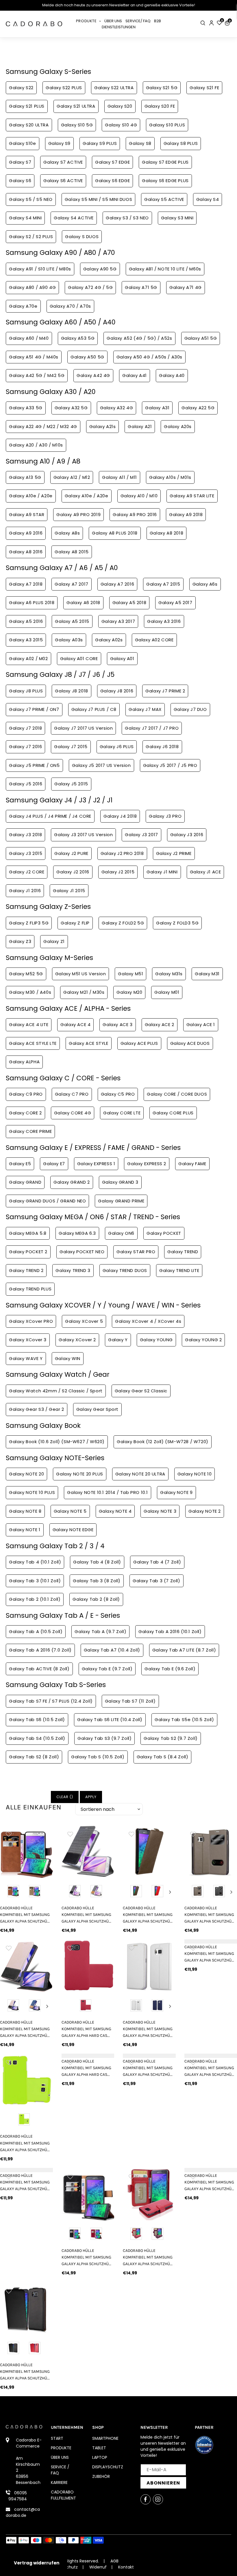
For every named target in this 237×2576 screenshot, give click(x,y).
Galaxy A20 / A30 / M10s (36, 445)
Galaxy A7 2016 (117, 584)
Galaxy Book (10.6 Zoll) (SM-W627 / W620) (57, 1442)
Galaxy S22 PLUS (64, 88)
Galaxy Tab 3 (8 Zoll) (97, 1581)
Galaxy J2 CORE (27, 872)
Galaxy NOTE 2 (205, 1511)
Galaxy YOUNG (156, 1340)
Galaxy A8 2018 (166, 533)
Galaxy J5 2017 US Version (101, 765)
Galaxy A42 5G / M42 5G (37, 375)
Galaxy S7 (20, 162)
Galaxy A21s (103, 426)
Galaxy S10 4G (121, 125)
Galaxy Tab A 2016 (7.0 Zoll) (40, 1650)
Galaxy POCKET (164, 1233)
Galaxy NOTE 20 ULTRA (140, 1474)
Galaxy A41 (135, 375)
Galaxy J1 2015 (69, 891)
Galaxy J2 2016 (73, 872)
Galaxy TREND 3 (73, 1270)
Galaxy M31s (169, 974)
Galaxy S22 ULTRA (114, 88)
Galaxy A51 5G (201, 338)
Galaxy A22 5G (198, 408)
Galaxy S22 (21, 88)
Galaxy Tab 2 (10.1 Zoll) (35, 1599)
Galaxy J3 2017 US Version (83, 835)
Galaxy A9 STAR (27, 514)
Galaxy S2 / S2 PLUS (31, 237)
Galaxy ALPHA (24, 1062)
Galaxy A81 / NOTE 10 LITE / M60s (165, 269)
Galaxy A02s (109, 640)
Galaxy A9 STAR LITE (192, 496)
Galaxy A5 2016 (26, 621)
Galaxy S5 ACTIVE (164, 199)
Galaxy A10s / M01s (170, 477)
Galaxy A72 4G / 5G (90, 287)
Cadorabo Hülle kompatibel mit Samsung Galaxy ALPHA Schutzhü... (25, 1915)
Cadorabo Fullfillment (63, 2495)
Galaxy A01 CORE (79, 659)
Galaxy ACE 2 (160, 1024)
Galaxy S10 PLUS (167, 125)
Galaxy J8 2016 (117, 691)
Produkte (61, 2448)
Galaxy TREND (183, 1252)
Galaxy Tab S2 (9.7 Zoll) (171, 1738)
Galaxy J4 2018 (120, 816)
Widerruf (98, 2567)
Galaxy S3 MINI (177, 218)
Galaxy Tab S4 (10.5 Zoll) (37, 1738)
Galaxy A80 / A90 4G (32, 287)
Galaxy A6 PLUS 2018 (32, 603)
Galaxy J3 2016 (187, 835)
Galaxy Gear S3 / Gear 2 (37, 1409)
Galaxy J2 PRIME (174, 853)
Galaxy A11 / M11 (120, 477)
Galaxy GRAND (25, 1182)
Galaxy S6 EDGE (112, 181)
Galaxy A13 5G (25, 477)
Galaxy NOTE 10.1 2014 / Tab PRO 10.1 (108, 1492)
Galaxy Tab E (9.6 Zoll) (170, 1669)
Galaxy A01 (122, 659)
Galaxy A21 (140, 426)
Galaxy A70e (23, 306)
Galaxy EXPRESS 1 (96, 1164)
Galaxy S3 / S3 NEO (127, 218)
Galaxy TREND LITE (179, 1270)
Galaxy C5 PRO (118, 1094)
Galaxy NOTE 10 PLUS (32, 1492)
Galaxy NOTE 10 (195, 1474)
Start (57, 2438)
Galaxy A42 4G (93, 375)
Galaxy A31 (157, 408)
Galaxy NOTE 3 (160, 1511)
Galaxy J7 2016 (25, 747)
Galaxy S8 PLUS (181, 143)
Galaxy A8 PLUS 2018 (115, 533)
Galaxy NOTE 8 (25, 1511)
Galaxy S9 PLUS (100, 143)
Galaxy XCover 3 (28, 1340)
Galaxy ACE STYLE (89, 1043)
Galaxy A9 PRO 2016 (135, 514)
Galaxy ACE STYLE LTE (33, 1043)
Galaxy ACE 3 (117, 1024)
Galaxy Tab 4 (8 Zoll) (97, 1562)
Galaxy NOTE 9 (176, 1492)
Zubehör (101, 2476)
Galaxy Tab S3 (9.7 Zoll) (104, 1738)
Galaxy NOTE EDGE (73, 1530)
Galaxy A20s (178, 426)
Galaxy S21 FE (204, 88)
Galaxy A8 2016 (26, 552)
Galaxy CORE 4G (73, 1113)
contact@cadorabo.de (23, 2512)
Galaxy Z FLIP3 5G (29, 923)
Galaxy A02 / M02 (28, 659)
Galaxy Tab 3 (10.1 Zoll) (35, 1581)
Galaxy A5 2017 (175, 603)
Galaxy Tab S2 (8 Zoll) (34, 1757)
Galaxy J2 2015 (118, 872)
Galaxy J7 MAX (145, 709)
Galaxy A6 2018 (83, 603)
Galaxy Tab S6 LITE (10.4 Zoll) (110, 1719)
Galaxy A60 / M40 (29, 338)
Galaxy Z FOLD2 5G (123, 923)
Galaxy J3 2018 (25, 835)
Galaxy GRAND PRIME (121, 1201)
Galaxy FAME (192, 1164)
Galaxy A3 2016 (164, 621)
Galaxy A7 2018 (26, 584)
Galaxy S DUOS (82, 237)
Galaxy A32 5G (71, 408)
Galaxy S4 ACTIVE (74, 218)
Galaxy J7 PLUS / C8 (94, 709)
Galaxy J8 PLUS (26, 691)
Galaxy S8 (140, 143)
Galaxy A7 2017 (71, 584)
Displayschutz (108, 2467)
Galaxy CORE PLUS (173, 1113)
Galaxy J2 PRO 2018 (122, 853)
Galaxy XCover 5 (84, 1321)
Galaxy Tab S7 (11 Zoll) (130, 1701)
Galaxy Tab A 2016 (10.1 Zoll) (170, 1631)
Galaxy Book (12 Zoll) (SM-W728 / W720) (163, 1442)
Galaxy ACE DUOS (190, 1043)
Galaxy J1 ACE (205, 872)
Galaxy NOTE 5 (70, 1511)
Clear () (65, 1797)
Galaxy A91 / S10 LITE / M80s (40, 269)
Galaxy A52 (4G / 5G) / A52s (139, 338)
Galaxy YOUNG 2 (203, 1340)
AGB (114, 2561)
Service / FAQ (60, 2470)
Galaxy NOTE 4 (115, 1511)
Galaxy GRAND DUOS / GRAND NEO (47, 1201)
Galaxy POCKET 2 (28, 1252)
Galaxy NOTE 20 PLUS (79, 1474)
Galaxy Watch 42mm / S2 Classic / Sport (56, 1391)
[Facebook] (146, 2499)
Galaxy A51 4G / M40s (34, 357)
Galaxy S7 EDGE (112, 162)
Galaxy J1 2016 (25, 891)
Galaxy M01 (167, 992)
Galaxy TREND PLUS (30, 1289)
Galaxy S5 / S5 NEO (31, 199)
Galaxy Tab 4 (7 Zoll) (157, 1562)
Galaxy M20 (129, 992)
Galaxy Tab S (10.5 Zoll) (98, 1757)
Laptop (100, 2457)
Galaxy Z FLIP (75, 923)
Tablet (99, 2448)
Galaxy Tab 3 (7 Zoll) (157, 1581)
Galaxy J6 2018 (162, 747)
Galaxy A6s (205, 584)
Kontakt (126, 2567)
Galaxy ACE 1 (201, 1024)
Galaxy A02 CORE (154, 640)
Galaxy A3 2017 (118, 621)
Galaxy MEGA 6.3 (77, 1233)
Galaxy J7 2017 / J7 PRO (152, 728)
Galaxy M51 (130, 974)
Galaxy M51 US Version (81, 974)
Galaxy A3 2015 (26, 640)
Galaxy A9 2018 (186, 514)
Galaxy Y (118, 1340)
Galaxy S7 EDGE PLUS (165, 162)
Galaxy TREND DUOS (125, 1270)
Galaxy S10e (23, 143)
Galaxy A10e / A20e (31, 496)
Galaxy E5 (20, 1164)
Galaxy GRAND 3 (120, 1182)
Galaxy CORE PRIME (30, 1131)
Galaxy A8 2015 (72, 552)
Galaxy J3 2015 (26, 853)
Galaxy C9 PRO (26, 1094)
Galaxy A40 (172, 375)
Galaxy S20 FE (160, 106)
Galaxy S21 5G (162, 88)
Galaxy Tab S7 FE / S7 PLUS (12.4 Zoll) (51, 1701)
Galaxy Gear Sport (97, 1409)
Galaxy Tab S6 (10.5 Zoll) (37, 1719)
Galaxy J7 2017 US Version (83, 728)
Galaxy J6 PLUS (117, 747)
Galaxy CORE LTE (122, 1113)
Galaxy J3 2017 (141, 835)
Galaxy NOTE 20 (26, 1474)
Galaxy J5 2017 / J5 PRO (170, 765)
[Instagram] (158, 2499)
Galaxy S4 (208, 199)
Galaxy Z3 (20, 941)
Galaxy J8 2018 (71, 691)
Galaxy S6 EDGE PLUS (165, 181)
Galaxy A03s (69, 640)
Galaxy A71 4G (186, 287)
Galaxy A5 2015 (72, 621)
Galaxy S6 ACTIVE (63, 181)
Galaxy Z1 (54, 941)
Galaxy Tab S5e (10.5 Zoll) (184, 1719)
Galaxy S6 (20, 181)
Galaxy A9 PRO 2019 (78, 514)
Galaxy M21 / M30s (84, 992)
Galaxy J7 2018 (25, 728)
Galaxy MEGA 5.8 (28, 1233)
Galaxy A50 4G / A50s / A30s (149, 357)
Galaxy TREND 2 (26, 1270)
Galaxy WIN (68, 1358)
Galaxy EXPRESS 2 (147, 1164)
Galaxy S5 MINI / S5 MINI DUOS (98, 199)
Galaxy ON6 (121, 1233)
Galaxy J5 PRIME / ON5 (34, 765)
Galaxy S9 (59, 143)
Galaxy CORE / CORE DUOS (177, 1094)
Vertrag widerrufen (37, 2563)
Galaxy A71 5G (141, 287)
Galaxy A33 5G (26, 408)
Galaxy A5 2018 (129, 603)
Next (170, 1892)
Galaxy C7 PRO (72, 1094)
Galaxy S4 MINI (25, 218)
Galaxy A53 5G (78, 338)
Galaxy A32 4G (117, 408)
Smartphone (105, 2438)
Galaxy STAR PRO (136, 1252)
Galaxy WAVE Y (26, 1358)
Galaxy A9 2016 (26, 533)
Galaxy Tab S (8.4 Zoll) (163, 1757)
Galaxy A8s (67, 533)
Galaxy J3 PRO (165, 816)
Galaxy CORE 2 (25, 1113)
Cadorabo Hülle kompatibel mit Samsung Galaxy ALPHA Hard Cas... (86, 2029)
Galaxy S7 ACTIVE (63, 162)
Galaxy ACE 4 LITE (29, 1024)
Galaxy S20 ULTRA (29, 125)
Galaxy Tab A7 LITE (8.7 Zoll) (184, 1650)
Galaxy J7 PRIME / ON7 (34, 709)
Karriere (59, 2482)
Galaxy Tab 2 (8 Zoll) (96, 1599)
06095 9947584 (18, 2496)
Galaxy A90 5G (100, 269)
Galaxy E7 (54, 1164)
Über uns (60, 2457)
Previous (128, 1892)
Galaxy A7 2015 (163, 584)
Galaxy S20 (120, 106)
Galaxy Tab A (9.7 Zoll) (100, 1631)
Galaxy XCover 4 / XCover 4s (148, 1321)
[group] (26, 1851)
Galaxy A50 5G (87, 357)
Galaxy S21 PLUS (27, 106)
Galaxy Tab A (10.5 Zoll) (36, 1631)
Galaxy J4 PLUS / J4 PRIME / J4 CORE (50, 816)
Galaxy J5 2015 (71, 784)
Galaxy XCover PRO (31, 1321)
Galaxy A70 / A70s (70, 306)
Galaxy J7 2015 (71, 747)
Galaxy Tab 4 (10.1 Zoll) (35, 1562)
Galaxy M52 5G (26, 974)
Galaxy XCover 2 (77, 1340)
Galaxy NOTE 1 (25, 1530)
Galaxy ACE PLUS (139, 1043)
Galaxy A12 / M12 (72, 477)
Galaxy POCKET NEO (82, 1252)
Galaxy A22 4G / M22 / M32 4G (43, 426)
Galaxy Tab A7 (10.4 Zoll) (112, 1650)
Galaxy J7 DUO (190, 709)
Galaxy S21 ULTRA (76, 106)
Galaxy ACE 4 (75, 1024)
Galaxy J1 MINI (162, 872)
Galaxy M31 (207, 974)
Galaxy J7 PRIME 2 (165, 691)
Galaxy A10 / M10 (139, 496)
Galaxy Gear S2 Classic (141, 1391)
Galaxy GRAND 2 (72, 1182)
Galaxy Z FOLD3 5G (177, 923)
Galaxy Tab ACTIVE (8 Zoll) (39, 1669)
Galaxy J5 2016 (26, 784)
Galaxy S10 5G (77, 125)
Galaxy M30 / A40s (30, 992)
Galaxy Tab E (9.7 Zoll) (107, 1669)
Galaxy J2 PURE (71, 853)
